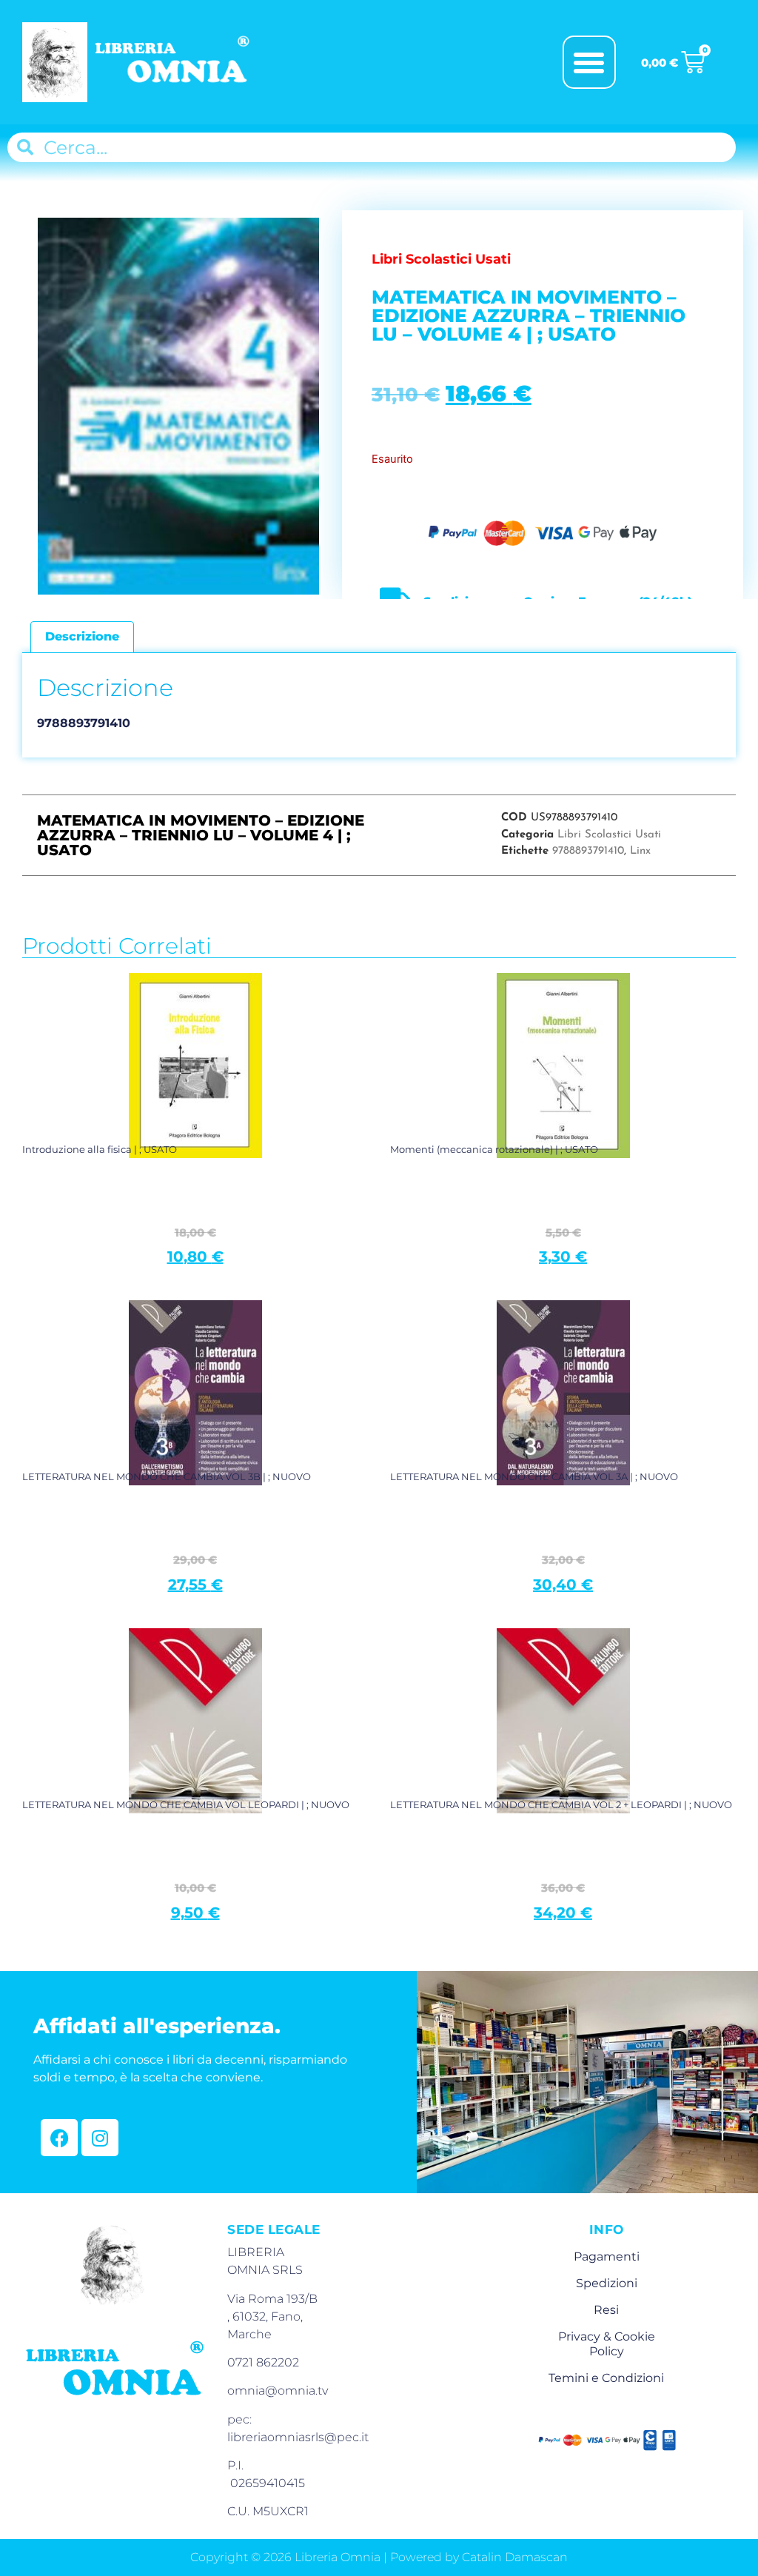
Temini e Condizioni (606, 2378)
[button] (589, 62)
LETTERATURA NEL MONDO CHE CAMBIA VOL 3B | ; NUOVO (167, 1476)
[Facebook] (59, 2138)
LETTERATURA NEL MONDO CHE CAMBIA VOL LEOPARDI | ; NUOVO (186, 1804)
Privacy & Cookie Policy (607, 2344)
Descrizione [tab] (82, 636)
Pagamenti (607, 2256)
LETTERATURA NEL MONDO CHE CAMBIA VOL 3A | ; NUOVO (534, 1476)
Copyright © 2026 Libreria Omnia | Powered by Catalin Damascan (379, 2557)
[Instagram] (100, 2138)
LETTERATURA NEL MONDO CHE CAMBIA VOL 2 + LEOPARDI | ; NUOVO (561, 1804)
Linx (640, 851)
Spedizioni (607, 2283)
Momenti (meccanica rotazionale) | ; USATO (494, 1149)
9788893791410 (588, 851)
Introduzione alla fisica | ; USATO (100, 1149)
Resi (606, 2310)
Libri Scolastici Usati (609, 835)
